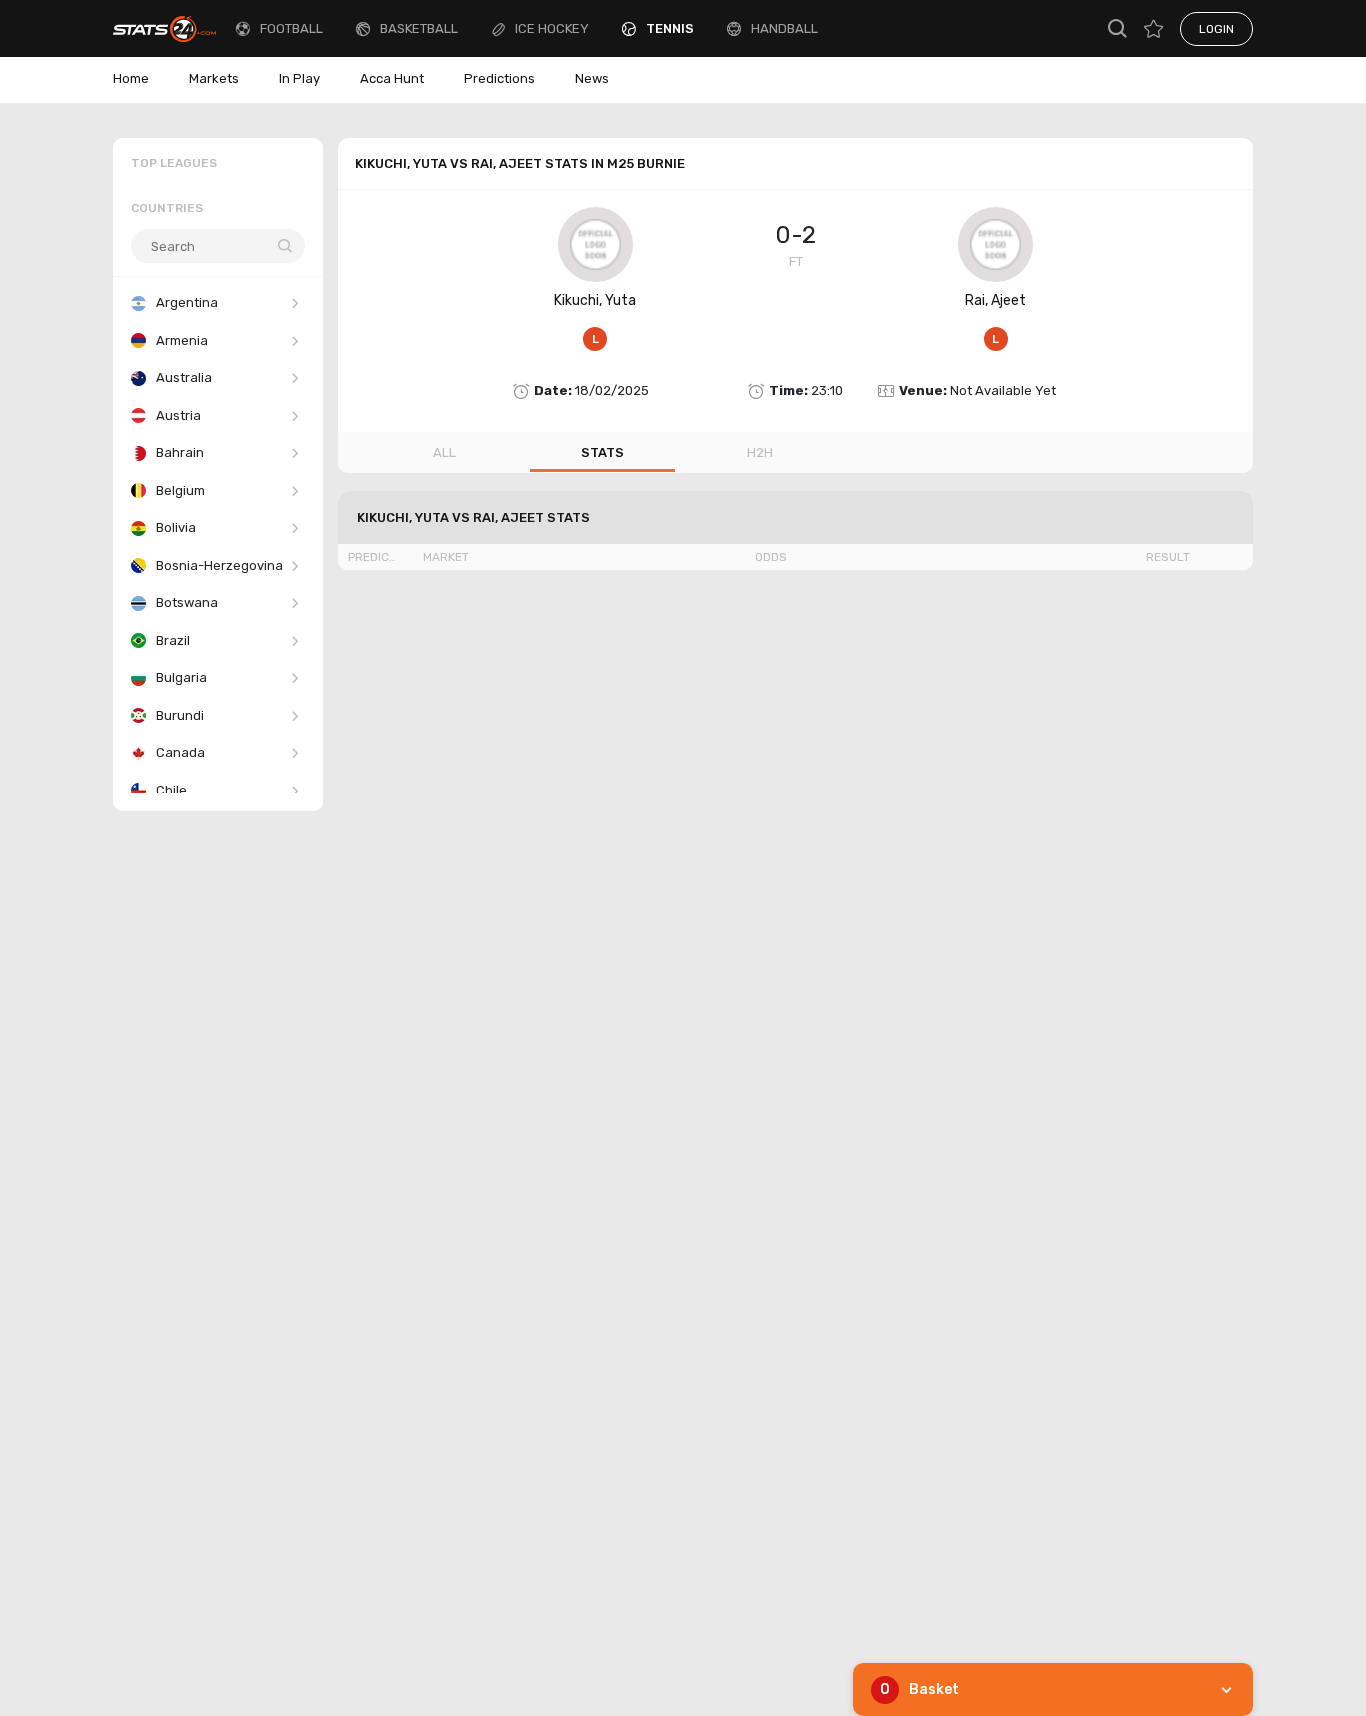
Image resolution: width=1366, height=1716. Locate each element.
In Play (299, 78)
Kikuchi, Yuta (595, 300)
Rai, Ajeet (995, 300)
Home (131, 78)
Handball (784, 28)
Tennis (670, 28)
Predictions (499, 78)
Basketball (419, 28)
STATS (602, 452)
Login (1216, 29)
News (592, 78)
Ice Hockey (552, 28)
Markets (214, 78)
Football (291, 28)
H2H (760, 452)
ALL (444, 452)
